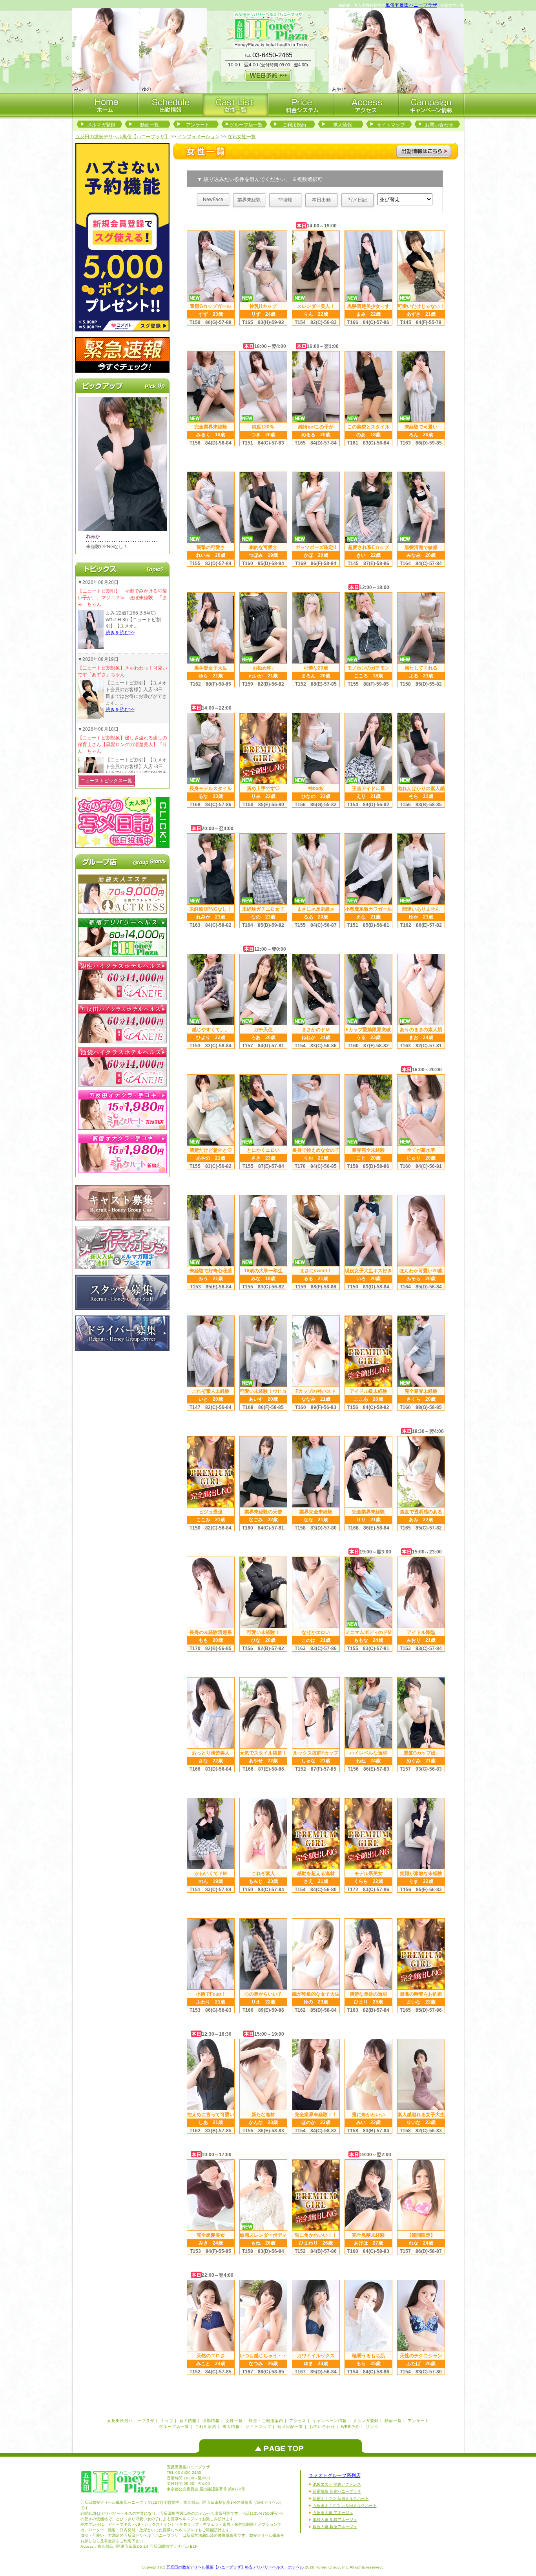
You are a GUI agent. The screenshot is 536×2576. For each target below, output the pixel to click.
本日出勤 (321, 200)
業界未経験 (249, 200)
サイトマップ (391, 125)
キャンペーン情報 (330, 2421)
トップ (167, 2421)
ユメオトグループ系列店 (335, 2475)
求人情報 (343, 125)
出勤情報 (211, 2421)
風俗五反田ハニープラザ (411, 5)
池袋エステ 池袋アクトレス (337, 2484)
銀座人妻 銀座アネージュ (335, 2527)
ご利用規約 (294, 125)
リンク (372, 2427)
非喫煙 (285, 200)
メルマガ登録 (101, 125)
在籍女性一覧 (242, 137)
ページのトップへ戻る (283, 2446)
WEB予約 (350, 2427)
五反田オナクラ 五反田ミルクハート (345, 2506)
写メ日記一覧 (290, 2427)
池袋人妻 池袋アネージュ (335, 2520)
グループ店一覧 (246, 125)
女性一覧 (234, 2421)
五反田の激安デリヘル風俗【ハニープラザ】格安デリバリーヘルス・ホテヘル (235, 2567)
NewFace (213, 199)
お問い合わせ (439, 125)
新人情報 (188, 2421)
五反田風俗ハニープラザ (131, 2421)
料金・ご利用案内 (266, 2421)
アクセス (298, 2421)
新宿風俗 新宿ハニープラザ (337, 2491)
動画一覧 (149, 125)
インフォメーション (199, 137)
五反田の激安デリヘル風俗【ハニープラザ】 (122, 137)
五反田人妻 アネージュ (333, 2513)
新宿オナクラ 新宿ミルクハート (341, 2498)
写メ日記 (357, 200)
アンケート (198, 125)
